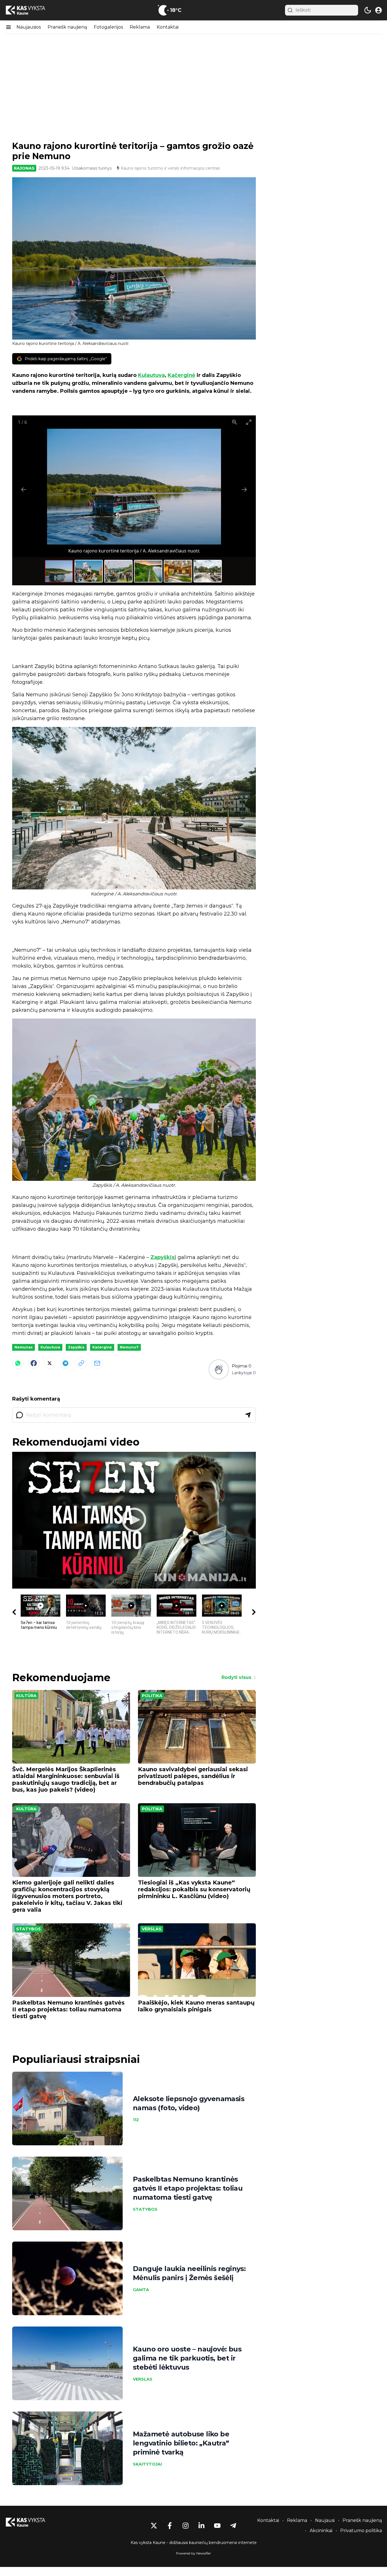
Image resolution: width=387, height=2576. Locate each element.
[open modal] (379, 10)
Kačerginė (181, 375)
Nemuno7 (129, 1347)
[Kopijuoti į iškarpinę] (81, 1363)
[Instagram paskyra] (186, 2526)
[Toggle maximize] (249, 422)
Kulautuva (151, 375)
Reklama (140, 27)
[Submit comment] (248, 1415)
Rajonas (24, 168)
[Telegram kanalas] (233, 2526)
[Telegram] (65, 1363)
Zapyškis (162, 1257)
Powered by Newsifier (193, 2553)
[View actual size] (235, 422)
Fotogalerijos (108, 27)
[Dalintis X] (50, 1363)
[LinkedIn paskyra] (201, 2526)
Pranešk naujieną (67, 27)
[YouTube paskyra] (217, 2526)
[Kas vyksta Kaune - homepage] (31, 10)
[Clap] (219, 1369)
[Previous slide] (24, 489)
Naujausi (325, 2520)
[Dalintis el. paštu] (97, 1363)
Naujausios (29, 27)
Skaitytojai (147, 2464)
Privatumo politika (361, 2531)
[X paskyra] (154, 2526)
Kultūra (26, 1696)
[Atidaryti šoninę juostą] (8, 27)
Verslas (152, 1929)
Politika (152, 1696)
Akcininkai (321, 2531)
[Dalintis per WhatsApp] (18, 1363)
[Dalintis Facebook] (34, 1363)
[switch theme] (368, 10)
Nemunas (24, 1347)
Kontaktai (168, 27)
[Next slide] (244, 489)
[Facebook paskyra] (170, 2526)
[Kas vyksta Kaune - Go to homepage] (31, 2522)
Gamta (141, 2290)
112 (136, 2120)
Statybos (28, 1929)
